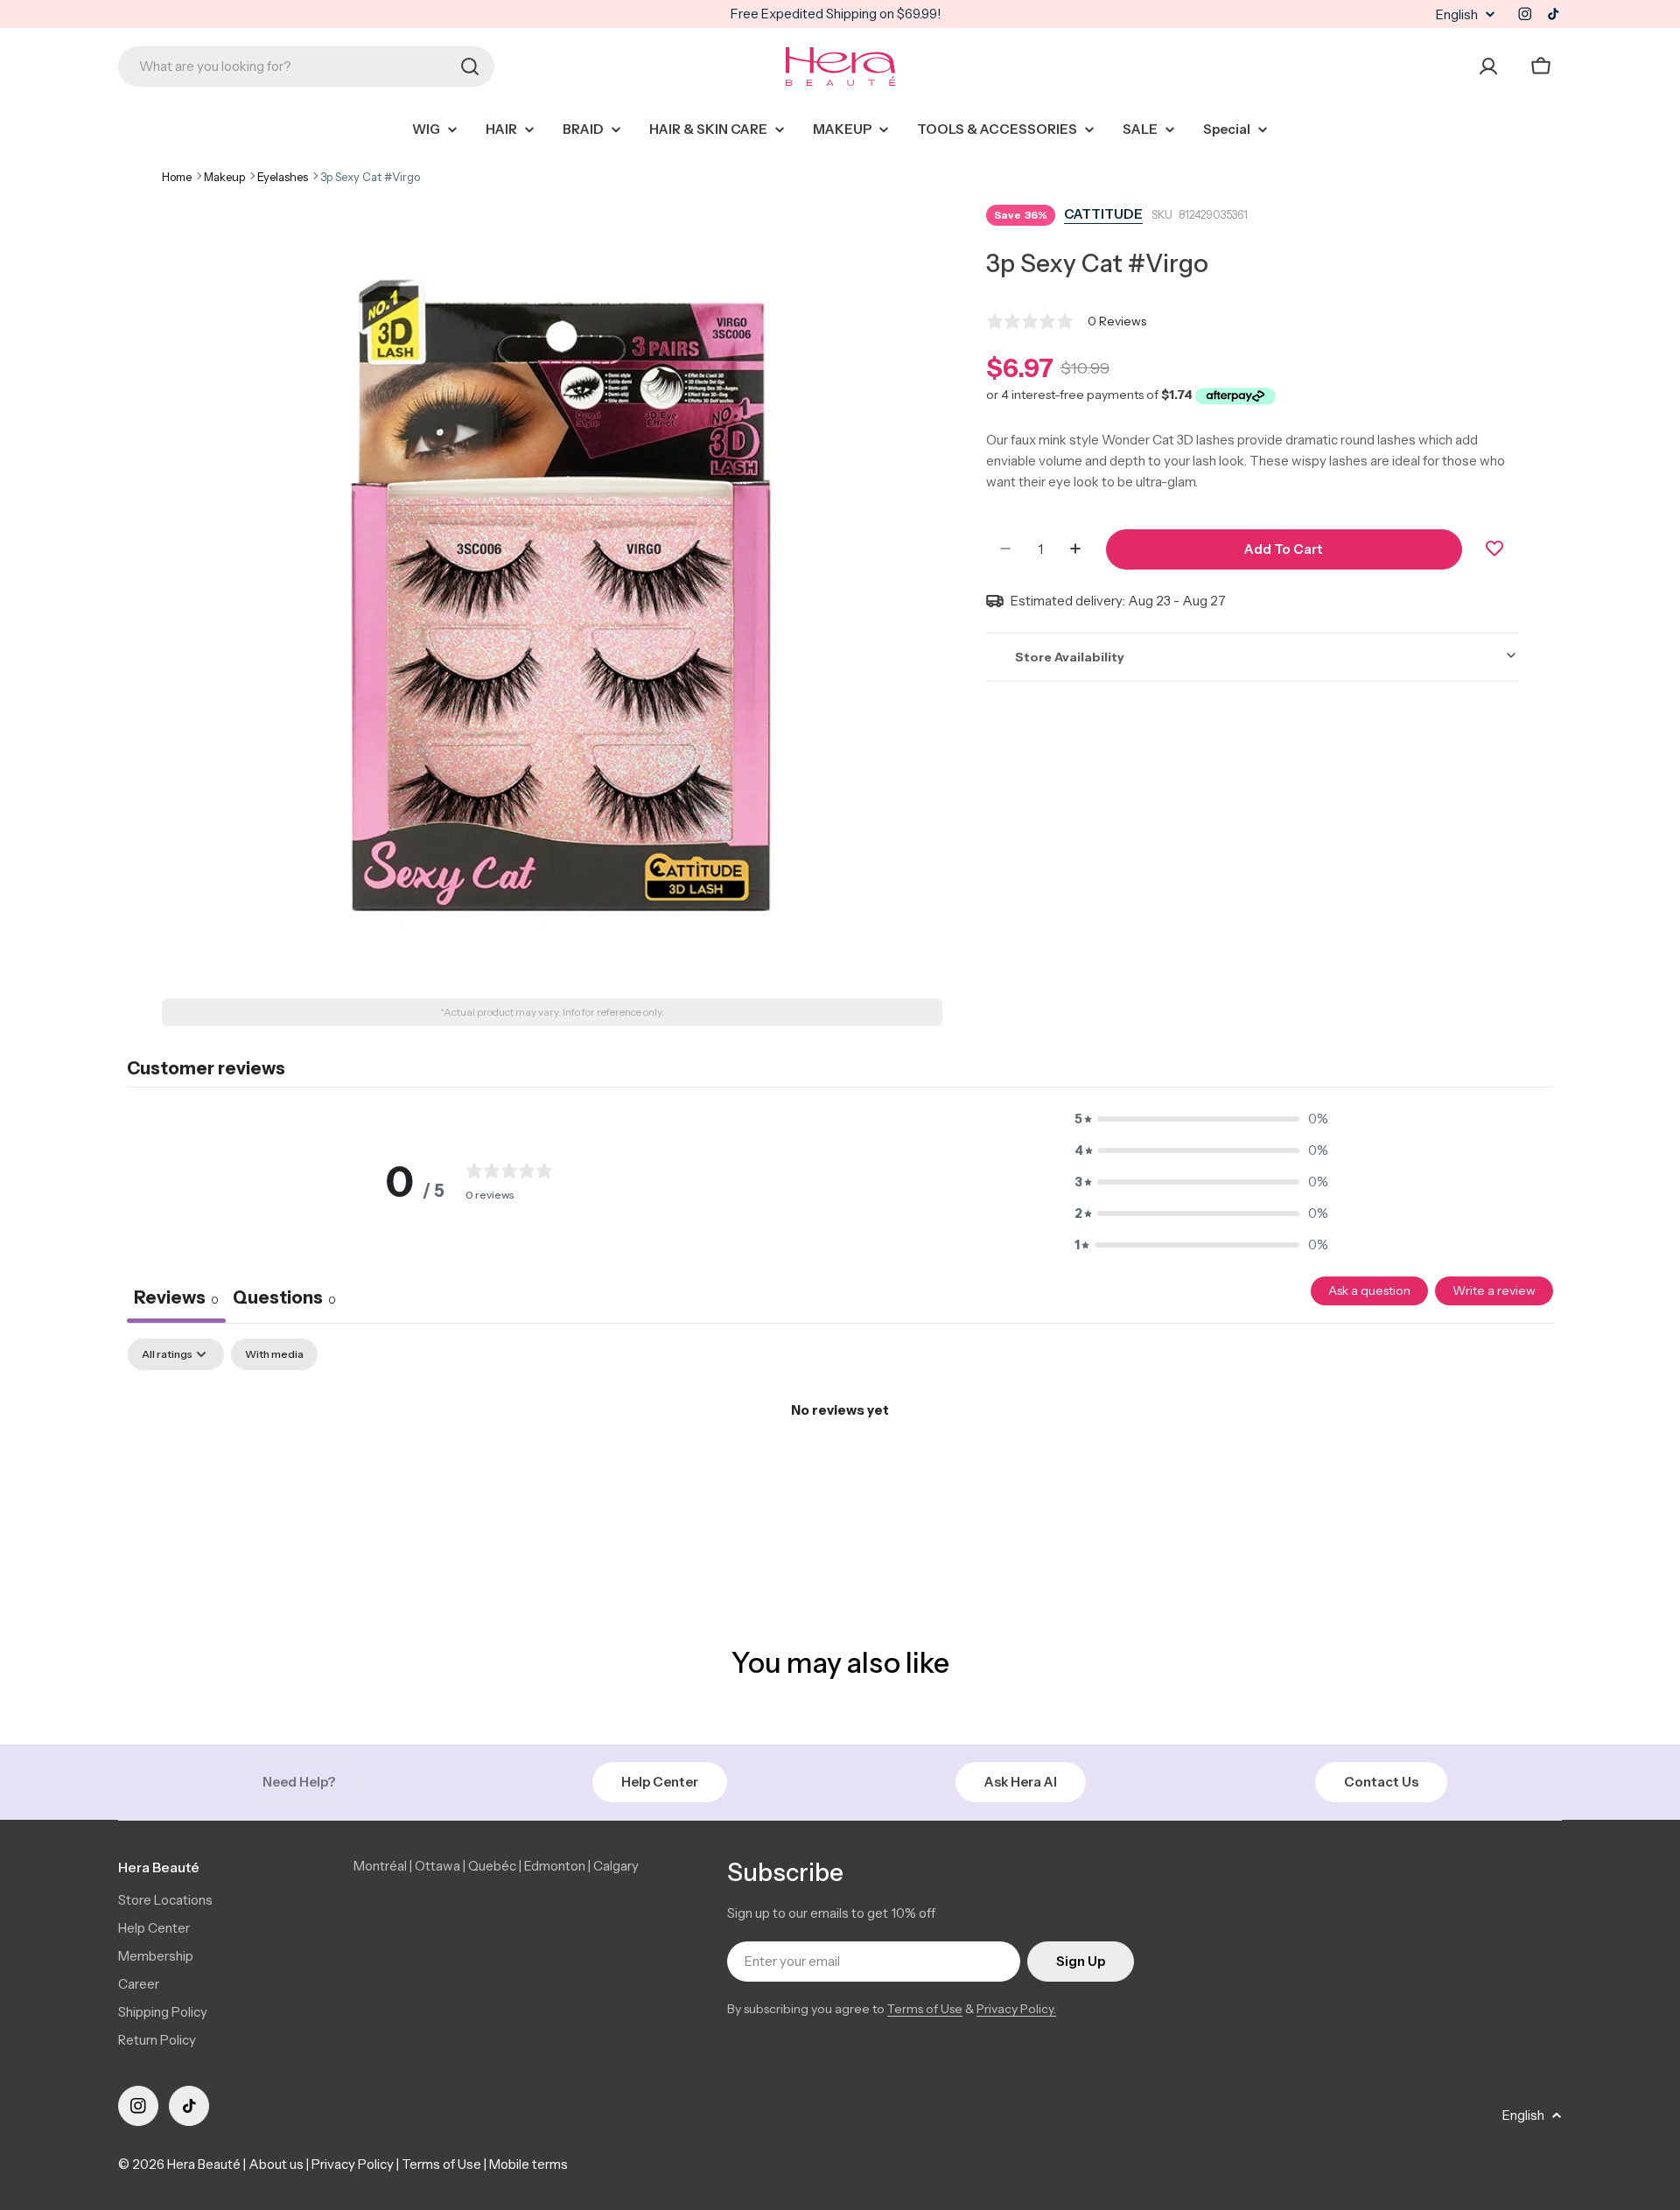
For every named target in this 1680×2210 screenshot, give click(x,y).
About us (276, 2164)
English (1457, 14)
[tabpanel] (840, 1469)
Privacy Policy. (1016, 2009)
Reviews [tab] (176, 1297)
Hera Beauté (204, 2164)
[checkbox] (274, 1354)
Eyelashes (283, 177)
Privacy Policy (353, 2164)
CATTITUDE (1103, 214)
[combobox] (306, 66)
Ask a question (1369, 1290)
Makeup (224, 177)
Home (177, 177)
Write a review (1494, 1290)
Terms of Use (925, 2009)
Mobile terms (528, 2164)
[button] (1201, 1119)
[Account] (1488, 66)
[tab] (284, 1300)
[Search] (470, 66)
